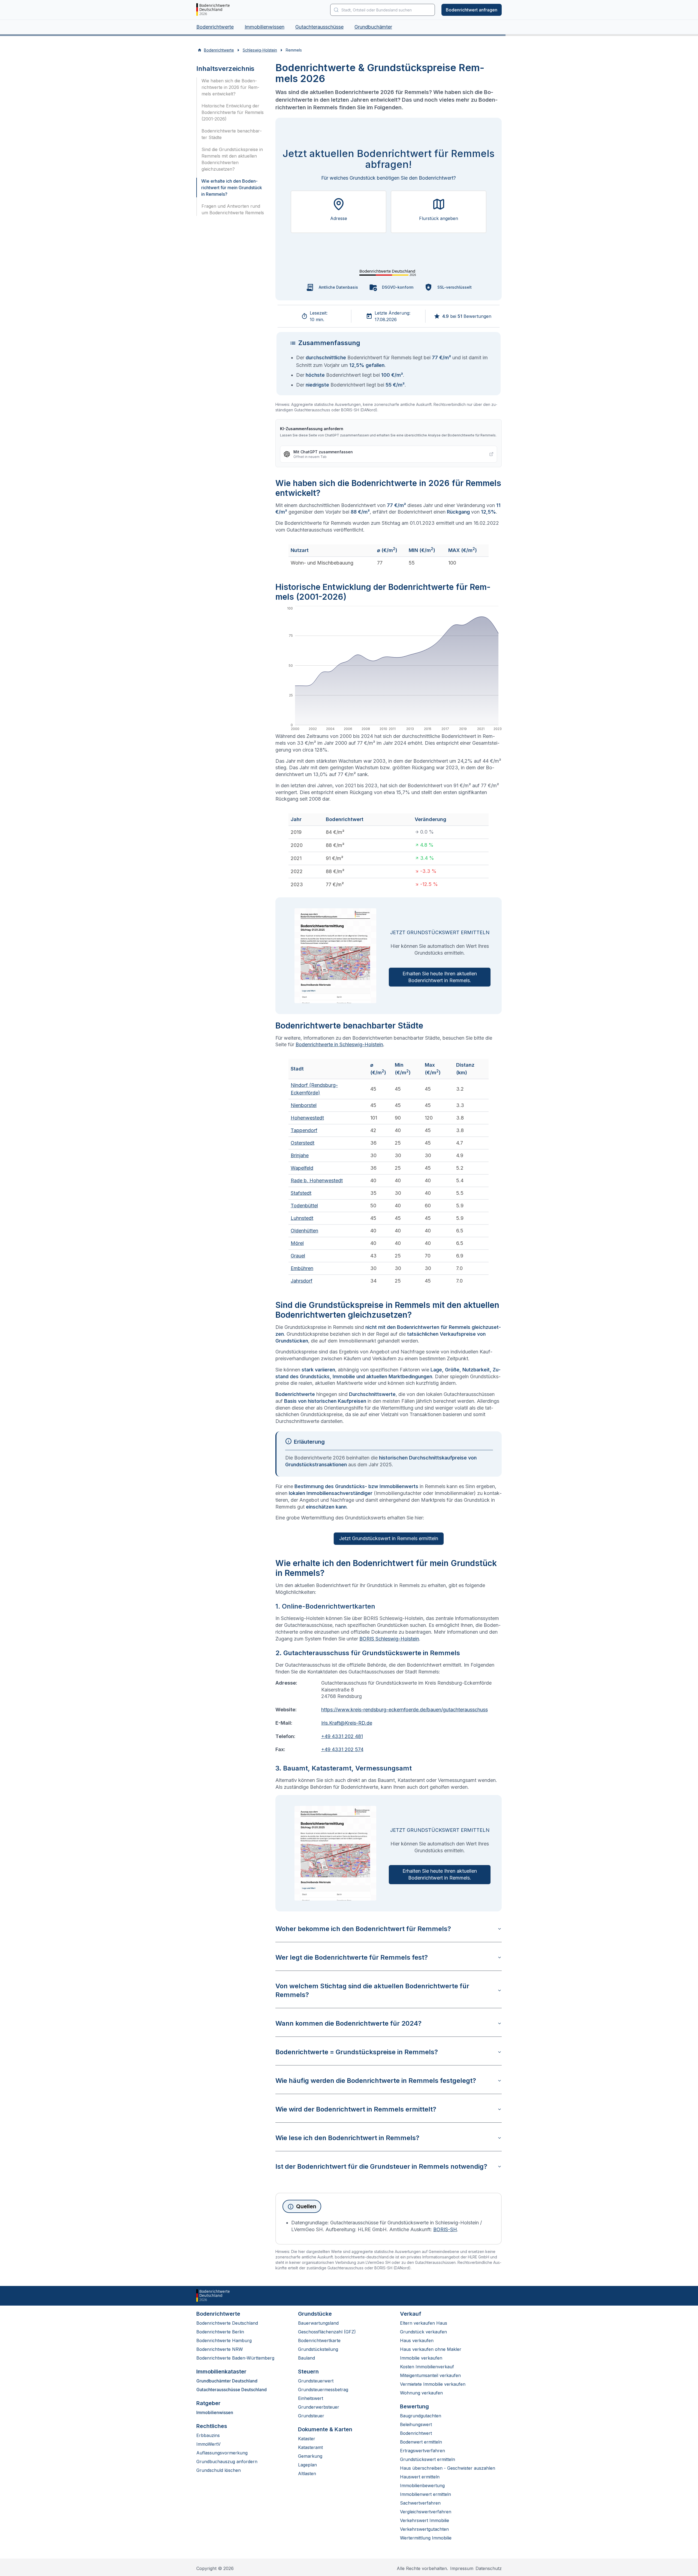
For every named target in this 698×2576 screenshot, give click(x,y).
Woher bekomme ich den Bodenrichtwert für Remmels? (363, 1929)
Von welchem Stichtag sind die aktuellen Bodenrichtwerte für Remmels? (372, 1990)
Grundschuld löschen (219, 2470)
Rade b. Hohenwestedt (317, 1180)
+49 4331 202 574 (342, 1749)
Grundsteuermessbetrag (323, 2390)
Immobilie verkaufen (421, 2358)
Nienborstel (304, 1105)
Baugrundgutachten (421, 2416)
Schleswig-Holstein (260, 50)
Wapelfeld (302, 1168)
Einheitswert (311, 2398)
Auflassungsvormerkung (222, 2453)
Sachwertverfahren (420, 2503)
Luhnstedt (302, 1218)
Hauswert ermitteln (420, 2477)
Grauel (298, 1256)
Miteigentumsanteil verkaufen (430, 2375)
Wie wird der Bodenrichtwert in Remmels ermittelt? (356, 2109)
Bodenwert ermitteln (421, 2442)
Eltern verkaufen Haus (424, 2323)
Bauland (306, 2358)
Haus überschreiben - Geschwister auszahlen (448, 2468)
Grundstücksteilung (318, 2349)
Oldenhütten (304, 1231)
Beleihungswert (416, 2424)
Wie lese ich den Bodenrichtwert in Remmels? (347, 2138)
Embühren (302, 1268)
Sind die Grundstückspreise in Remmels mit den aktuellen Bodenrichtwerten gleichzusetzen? (232, 159)
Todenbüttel (304, 1206)
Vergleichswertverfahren (426, 2512)
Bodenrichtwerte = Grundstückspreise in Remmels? (357, 2052)
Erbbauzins (208, 2435)
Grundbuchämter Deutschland (227, 2381)
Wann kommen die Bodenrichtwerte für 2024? (348, 2023)
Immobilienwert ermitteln (425, 2494)
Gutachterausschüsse (319, 27)
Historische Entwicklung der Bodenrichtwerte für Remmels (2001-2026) (233, 112)
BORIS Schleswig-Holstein (389, 1639)
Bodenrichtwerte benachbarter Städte (232, 134)
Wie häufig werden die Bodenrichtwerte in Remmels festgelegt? (376, 2081)
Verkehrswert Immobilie (425, 2520)
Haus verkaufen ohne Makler (431, 2349)
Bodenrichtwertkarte (319, 2340)
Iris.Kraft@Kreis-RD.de (347, 1723)
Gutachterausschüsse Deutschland (231, 2390)
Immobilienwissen (264, 27)
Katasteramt (310, 2447)
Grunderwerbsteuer (319, 2407)
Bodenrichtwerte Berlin (220, 2332)
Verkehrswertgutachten (424, 2529)
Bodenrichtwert (416, 2433)
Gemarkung (310, 2456)
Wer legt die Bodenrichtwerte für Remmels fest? (352, 1957)
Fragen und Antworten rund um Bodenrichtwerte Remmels (233, 209)
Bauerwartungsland (318, 2323)
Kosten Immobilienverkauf (427, 2367)
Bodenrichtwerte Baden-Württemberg (235, 2358)
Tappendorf (304, 1130)
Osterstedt (303, 1143)
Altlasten (307, 2474)
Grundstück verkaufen (423, 2332)
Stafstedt (301, 1193)
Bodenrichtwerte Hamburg (224, 2340)
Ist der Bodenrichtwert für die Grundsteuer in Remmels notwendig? (381, 2166)
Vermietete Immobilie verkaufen (433, 2384)
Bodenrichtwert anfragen (472, 10)
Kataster (307, 2439)
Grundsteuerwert (316, 2381)
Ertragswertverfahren (422, 2451)
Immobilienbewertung (422, 2485)
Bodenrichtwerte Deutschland (227, 2323)
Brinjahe (300, 1155)
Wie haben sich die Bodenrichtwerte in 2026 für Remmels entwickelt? (230, 87)
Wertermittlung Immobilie (426, 2538)
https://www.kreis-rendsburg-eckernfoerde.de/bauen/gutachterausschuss (404, 1710)
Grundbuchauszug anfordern (227, 2462)
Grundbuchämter (373, 27)
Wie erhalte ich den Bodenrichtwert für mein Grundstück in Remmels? (232, 188)
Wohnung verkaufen (421, 2393)
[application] (389, 670)
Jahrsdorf (302, 1281)
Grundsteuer (311, 2416)
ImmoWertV (208, 2444)
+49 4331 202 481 (342, 1736)
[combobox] (383, 10)
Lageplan (307, 2465)
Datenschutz (489, 2568)
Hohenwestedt (307, 1118)
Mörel (297, 1243)
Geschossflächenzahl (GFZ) (327, 2332)
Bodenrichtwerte (215, 27)
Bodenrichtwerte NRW (220, 2349)
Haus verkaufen (417, 2340)
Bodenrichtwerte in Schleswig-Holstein (339, 1044)
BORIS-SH (445, 2229)
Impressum (462, 2568)
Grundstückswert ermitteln (428, 2459)
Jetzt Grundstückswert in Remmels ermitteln (389, 1538)
